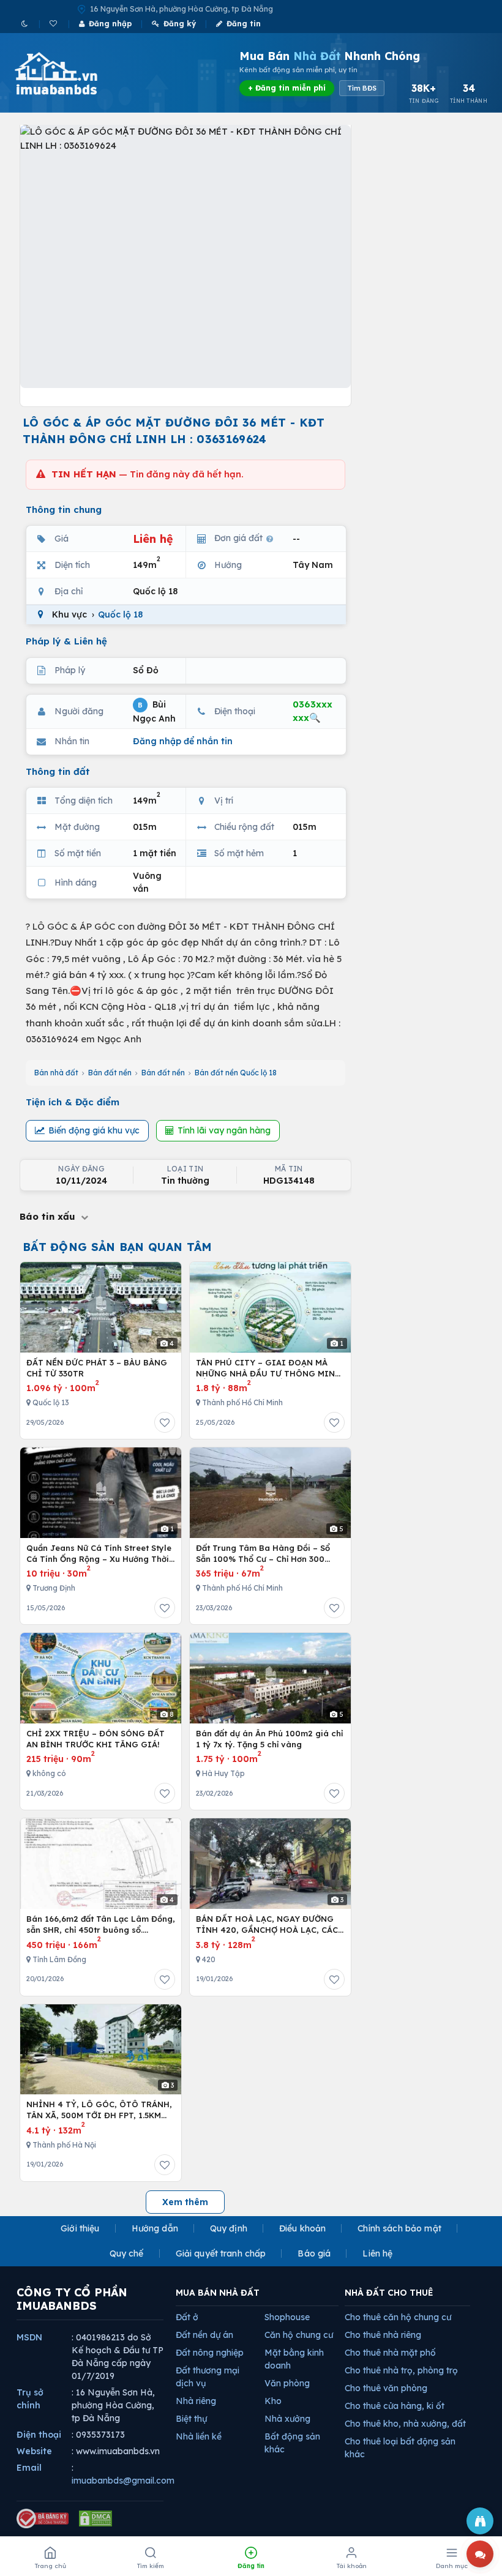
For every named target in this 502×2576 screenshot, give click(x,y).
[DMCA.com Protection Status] (96, 2518)
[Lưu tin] (165, 1422)
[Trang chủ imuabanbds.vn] (73, 73)
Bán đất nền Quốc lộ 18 (236, 1073)
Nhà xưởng (287, 2419)
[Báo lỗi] (480, 2521)
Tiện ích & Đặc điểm (73, 1102)
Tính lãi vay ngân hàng (224, 1130)
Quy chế (127, 2253)
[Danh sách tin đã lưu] (54, 24)
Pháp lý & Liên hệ (66, 641)
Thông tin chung (64, 510)
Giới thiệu (80, 2228)
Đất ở (187, 2317)
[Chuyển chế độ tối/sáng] (25, 24)
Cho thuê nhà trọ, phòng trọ (401, 2370)
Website (34, 2451)
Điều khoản (302, 2228)
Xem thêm (185, 2202)
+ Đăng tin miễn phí (287, 88)
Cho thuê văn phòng (386, 2388)
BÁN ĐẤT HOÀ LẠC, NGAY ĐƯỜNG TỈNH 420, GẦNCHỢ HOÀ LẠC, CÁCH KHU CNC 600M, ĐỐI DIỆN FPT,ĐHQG (270, 1925)
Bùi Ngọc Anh (154, 711)
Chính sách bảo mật (399, 2228)
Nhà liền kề (199, 2436)
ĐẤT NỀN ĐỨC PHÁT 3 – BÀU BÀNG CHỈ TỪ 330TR (97, 1368)
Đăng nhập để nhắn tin (183, 741)
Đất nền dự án (204, 2335)
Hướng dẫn (155, 2228)
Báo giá (314, 2253)
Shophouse (287, 2317)
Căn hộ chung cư (299, 2335)
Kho (273, 2401)
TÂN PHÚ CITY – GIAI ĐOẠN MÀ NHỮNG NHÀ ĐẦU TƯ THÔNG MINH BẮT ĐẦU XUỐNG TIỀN (268, 1368)
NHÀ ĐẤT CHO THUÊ (389, 2293)
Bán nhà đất (56, 1073)
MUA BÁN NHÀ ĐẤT (218, 2293)
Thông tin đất (58, 771)
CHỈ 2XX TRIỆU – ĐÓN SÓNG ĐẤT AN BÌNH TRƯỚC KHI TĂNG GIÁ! (96, 1739)
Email (29, 2468)
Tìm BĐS (362, 88)
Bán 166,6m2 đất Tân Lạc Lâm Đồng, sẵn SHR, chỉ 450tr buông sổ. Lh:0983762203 (101, 1925)
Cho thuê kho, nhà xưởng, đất (405, 2424)
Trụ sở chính (30, 2399)
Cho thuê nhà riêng (383, 2335)
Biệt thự (191, 2419)
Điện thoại (39, 2435)
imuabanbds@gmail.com (123, 2481)
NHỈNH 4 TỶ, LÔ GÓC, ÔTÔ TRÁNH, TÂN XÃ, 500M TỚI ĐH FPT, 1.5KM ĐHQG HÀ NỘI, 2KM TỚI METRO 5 (99, 2110)
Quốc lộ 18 (120, 614)
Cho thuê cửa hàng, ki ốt (395, 2406)
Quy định (229, 2228)
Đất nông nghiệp (210, 2353)
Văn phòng (287, 2383)
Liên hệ (377, 2253)
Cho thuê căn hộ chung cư (398, 2317)
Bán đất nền (110, 1073)
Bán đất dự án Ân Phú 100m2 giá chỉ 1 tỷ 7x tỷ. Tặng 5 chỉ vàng (269, 1739)
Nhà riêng (196, 2401)
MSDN (29, 2337)
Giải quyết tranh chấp (221, 2253)
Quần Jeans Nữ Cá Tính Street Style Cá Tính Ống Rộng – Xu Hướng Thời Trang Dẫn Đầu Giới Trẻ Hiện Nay (99, 1554)
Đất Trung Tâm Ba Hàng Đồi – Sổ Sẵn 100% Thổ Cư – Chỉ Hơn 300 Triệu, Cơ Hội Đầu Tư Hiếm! (263, 1554)
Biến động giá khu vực (94, 1130)
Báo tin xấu (49, 1216)
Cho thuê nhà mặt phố (390, 2353)
